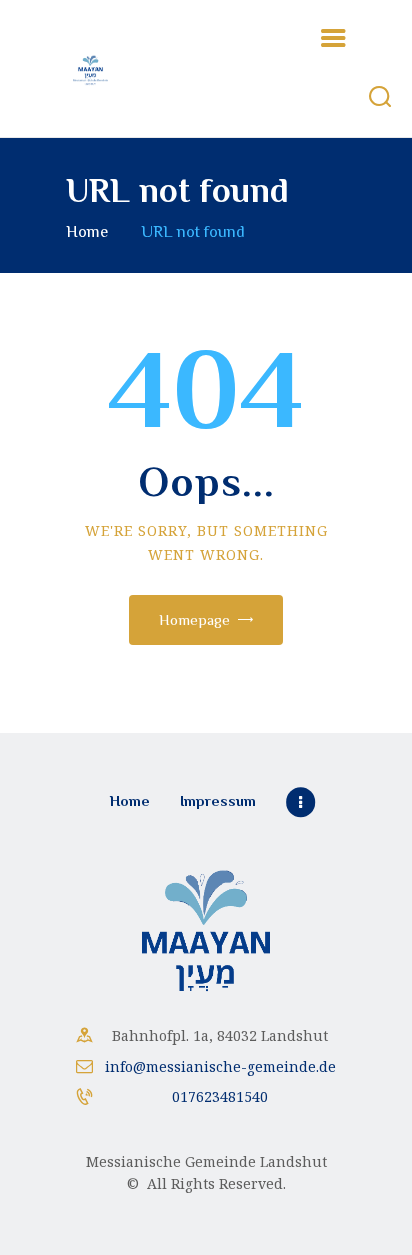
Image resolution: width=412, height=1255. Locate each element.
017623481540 (220, 1096)
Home (87, 231)
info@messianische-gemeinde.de (220, 1066)
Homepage (194, 619)
